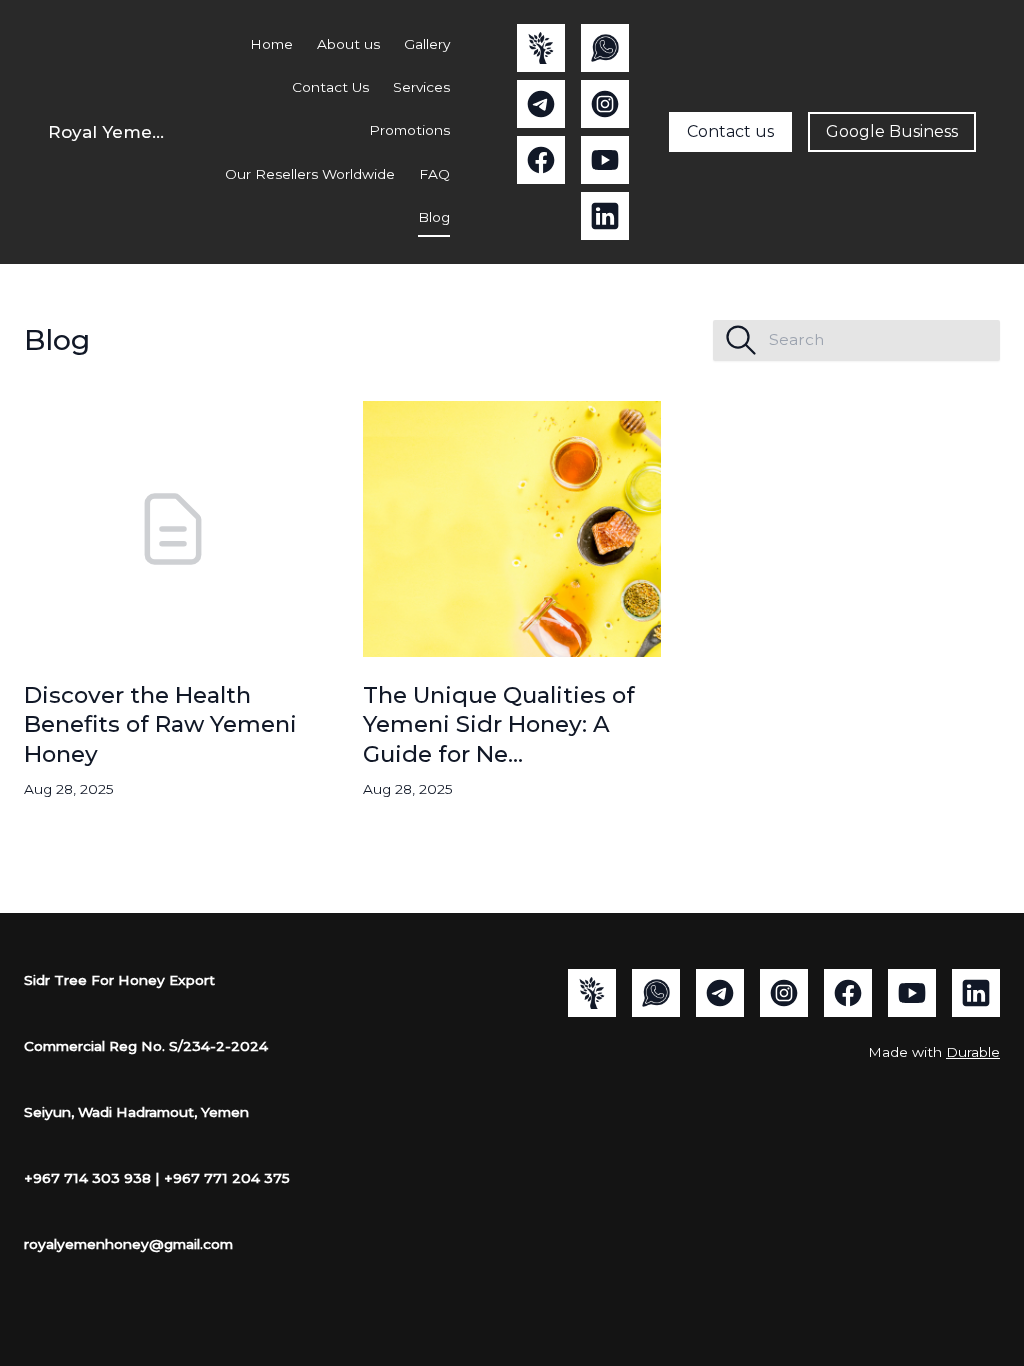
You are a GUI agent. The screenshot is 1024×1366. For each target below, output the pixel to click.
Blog (434, 217)
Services (421, 87)
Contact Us (330, 87)
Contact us (730, 131)
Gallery (427, 44)
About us (348, 44)
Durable (973, 1052)
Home (271, 44)
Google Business (892, 131)
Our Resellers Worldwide (310, 174)
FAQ (434, 174)
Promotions (409, 130)
